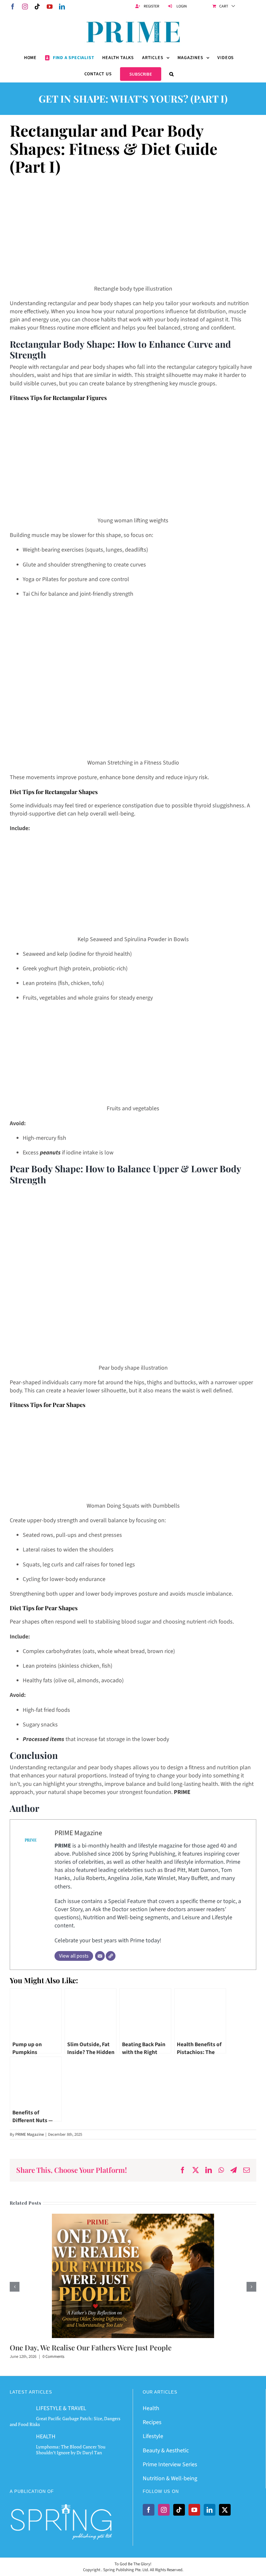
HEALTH (46, 2437)
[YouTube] (194, 2510)
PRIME (182, 1792)
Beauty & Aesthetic (166, 2451)
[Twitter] (225, 2510)
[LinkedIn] (210, 2510)
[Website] (111, 1956)
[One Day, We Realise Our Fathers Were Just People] (133, 2218)
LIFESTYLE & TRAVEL (61, 2408)
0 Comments (53, 2357)
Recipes (152, 2422)
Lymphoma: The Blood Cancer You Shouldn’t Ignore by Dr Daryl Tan (71, 2450)
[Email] (100, 1956)
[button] (172, 74)
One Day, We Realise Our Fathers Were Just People (91, 2347)
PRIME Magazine (78, 1833)
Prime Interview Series (170, 2464)
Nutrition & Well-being (170, 2478)
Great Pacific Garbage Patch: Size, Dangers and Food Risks (65, 2421)
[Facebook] (149, 2510)
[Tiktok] (179, 2510)
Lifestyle (153, 2436)
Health (151, 2408)
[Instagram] (164, 2510)
